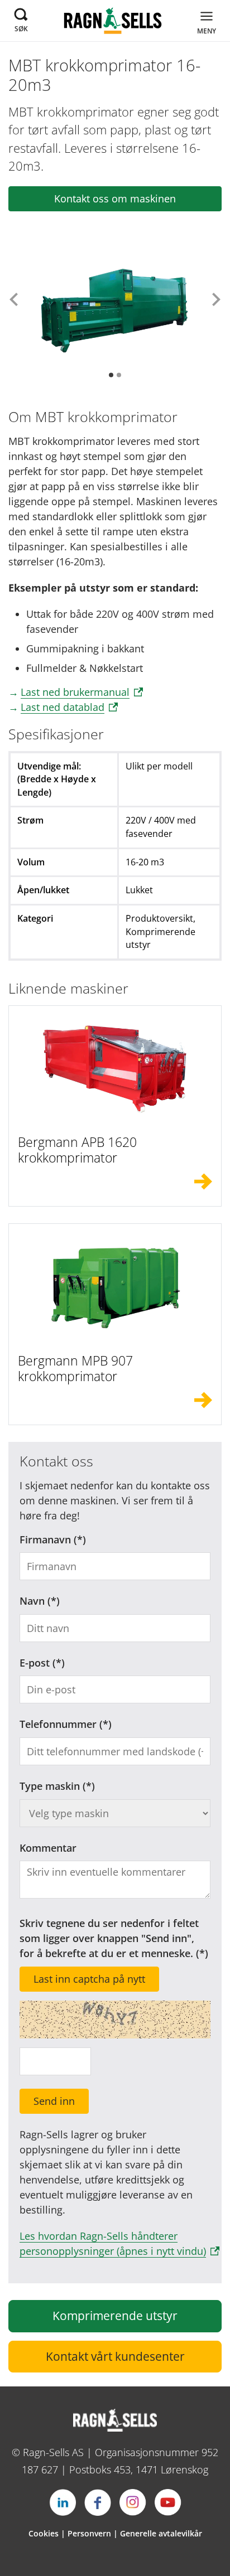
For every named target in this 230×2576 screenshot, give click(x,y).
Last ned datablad (63, 707)
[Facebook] (98, 2502)
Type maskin (50, 1786)
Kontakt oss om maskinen (115, 198)
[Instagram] (133, 2502)
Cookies (44, 2533)
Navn (32, 1601)
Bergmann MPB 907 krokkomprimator (75, 1368)
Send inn (54, 2101)
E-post (35, 1663)
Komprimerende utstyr (115, 2316)
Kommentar (48, 1848)
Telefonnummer (58, 1724)
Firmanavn (45, 1539)
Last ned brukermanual (75, 692)
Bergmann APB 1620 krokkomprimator (77, 1150)
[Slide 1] (111, 375)
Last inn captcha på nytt (89, 1979)
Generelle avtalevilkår (161, 2533)
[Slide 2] (119, 375)
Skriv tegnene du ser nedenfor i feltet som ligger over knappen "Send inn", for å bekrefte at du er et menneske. (109, 1938)
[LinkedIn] (63, 2502)
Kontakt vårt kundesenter (115, 2356)
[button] (14, 299)
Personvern (89, 2533)
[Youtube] (168, 2502)
